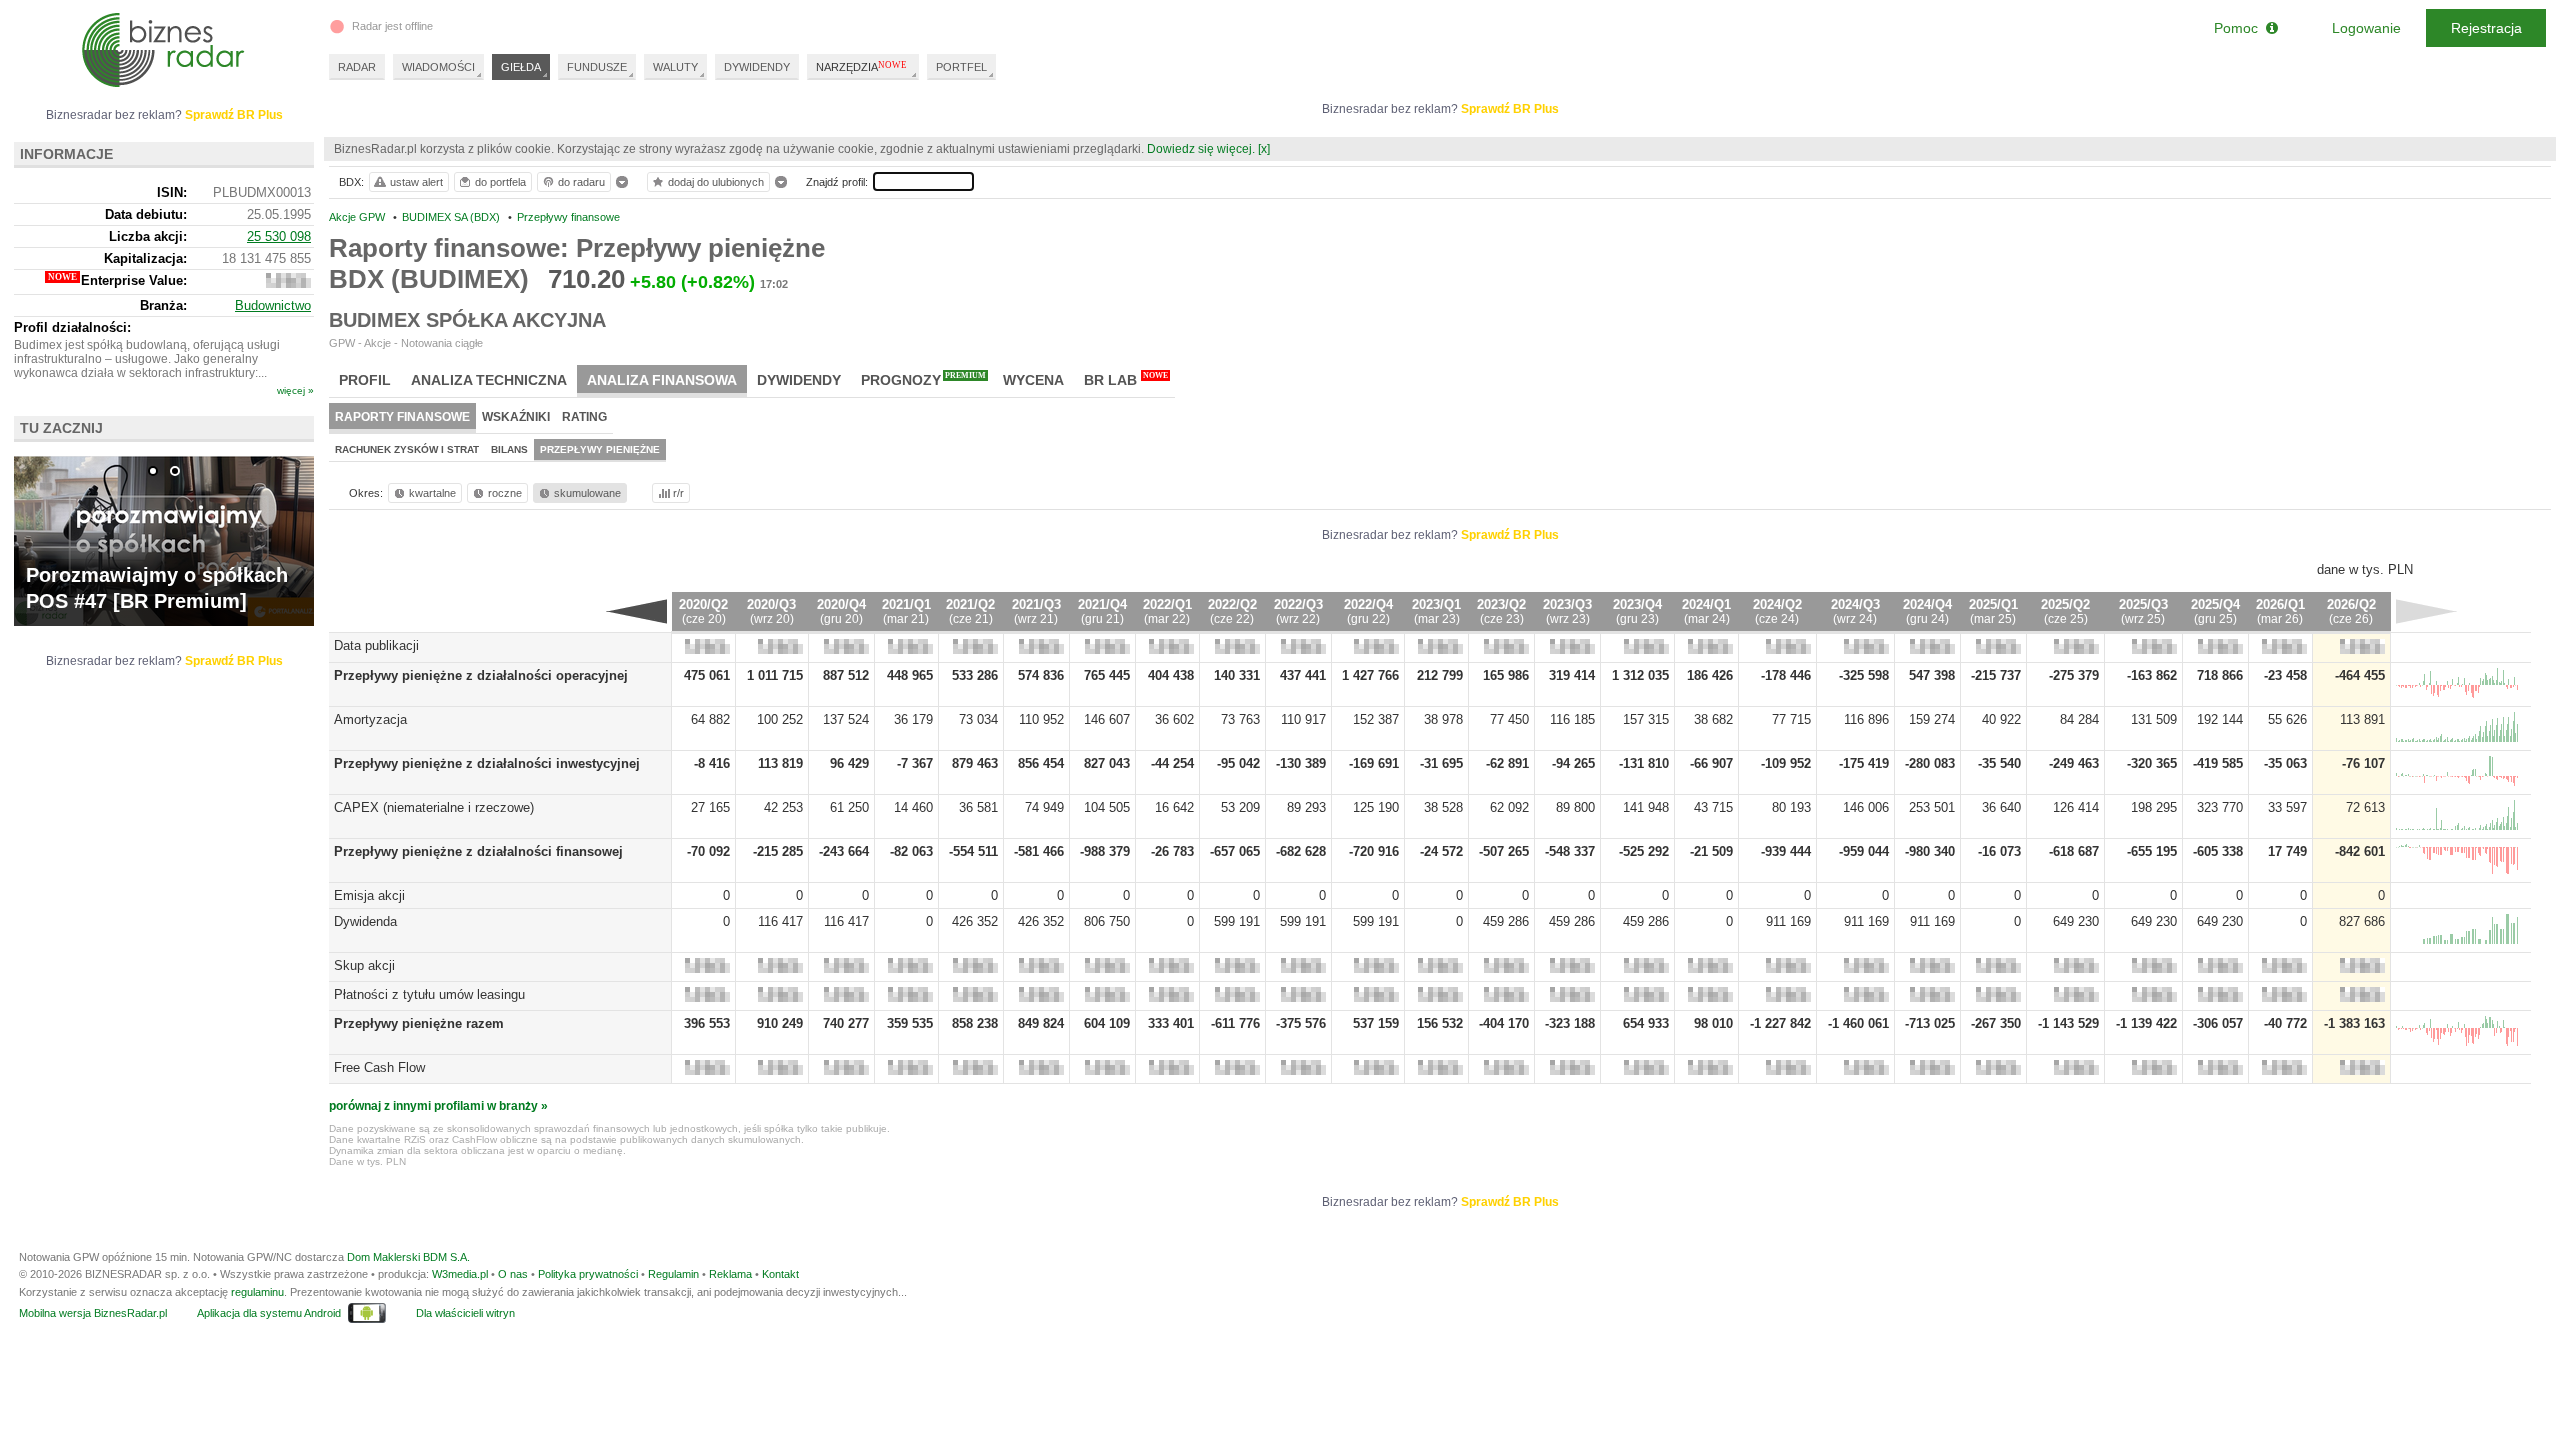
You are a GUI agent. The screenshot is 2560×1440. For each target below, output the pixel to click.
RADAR (357, 67)
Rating (584, 417)
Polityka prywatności (588, 1274)
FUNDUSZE (597, 67)
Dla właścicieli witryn (465, 1313)
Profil (365, 380)
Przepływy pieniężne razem (419, 1023)
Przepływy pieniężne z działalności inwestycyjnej (487, 763)
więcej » (295, 390)
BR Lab (1126, 379)
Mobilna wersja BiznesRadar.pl (93, 1313)
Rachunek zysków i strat (407, 449)
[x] (1264, 149)
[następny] (2426, 611)
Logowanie (2366, 28)
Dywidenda (365, 921)
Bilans (509, 449)
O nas (513, 1274)
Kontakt (780, 1274)
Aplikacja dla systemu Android (269, 1313)
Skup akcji (364, 965)
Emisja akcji (369, 895)
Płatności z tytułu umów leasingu (429, 994)
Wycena (1033, 380)
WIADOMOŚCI (438, 67)
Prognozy (923, 379)
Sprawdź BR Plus (1510, 109)
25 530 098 (279, 236)
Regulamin (673, 1274)
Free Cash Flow (379, 1067)
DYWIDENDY (757, 67)
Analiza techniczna (489, 380)
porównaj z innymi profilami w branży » (438, 1106)
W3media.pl (460, 1274)
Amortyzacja (370, 719)
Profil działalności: (72, 327)
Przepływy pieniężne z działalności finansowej (478, 851)
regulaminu (257, 1292)
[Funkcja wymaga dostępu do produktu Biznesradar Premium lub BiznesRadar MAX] (707, 649)
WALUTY (675, 67)
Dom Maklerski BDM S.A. (408, 1257)
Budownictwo (273, 305)
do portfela (500, 182)
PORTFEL (961, 67)
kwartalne (432, 493)
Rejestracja (2486, 28)
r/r (678, 493)
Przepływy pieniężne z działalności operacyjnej (481, 675)
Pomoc (2240, 28)
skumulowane (587, 493)
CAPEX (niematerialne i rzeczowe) (434, 807)
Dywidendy (799, 380)
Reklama (730, 1274)
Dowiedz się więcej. (1201, 149)
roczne (505, 493)
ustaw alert (416, 182)
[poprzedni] (636, 611)
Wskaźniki (516, 417)
